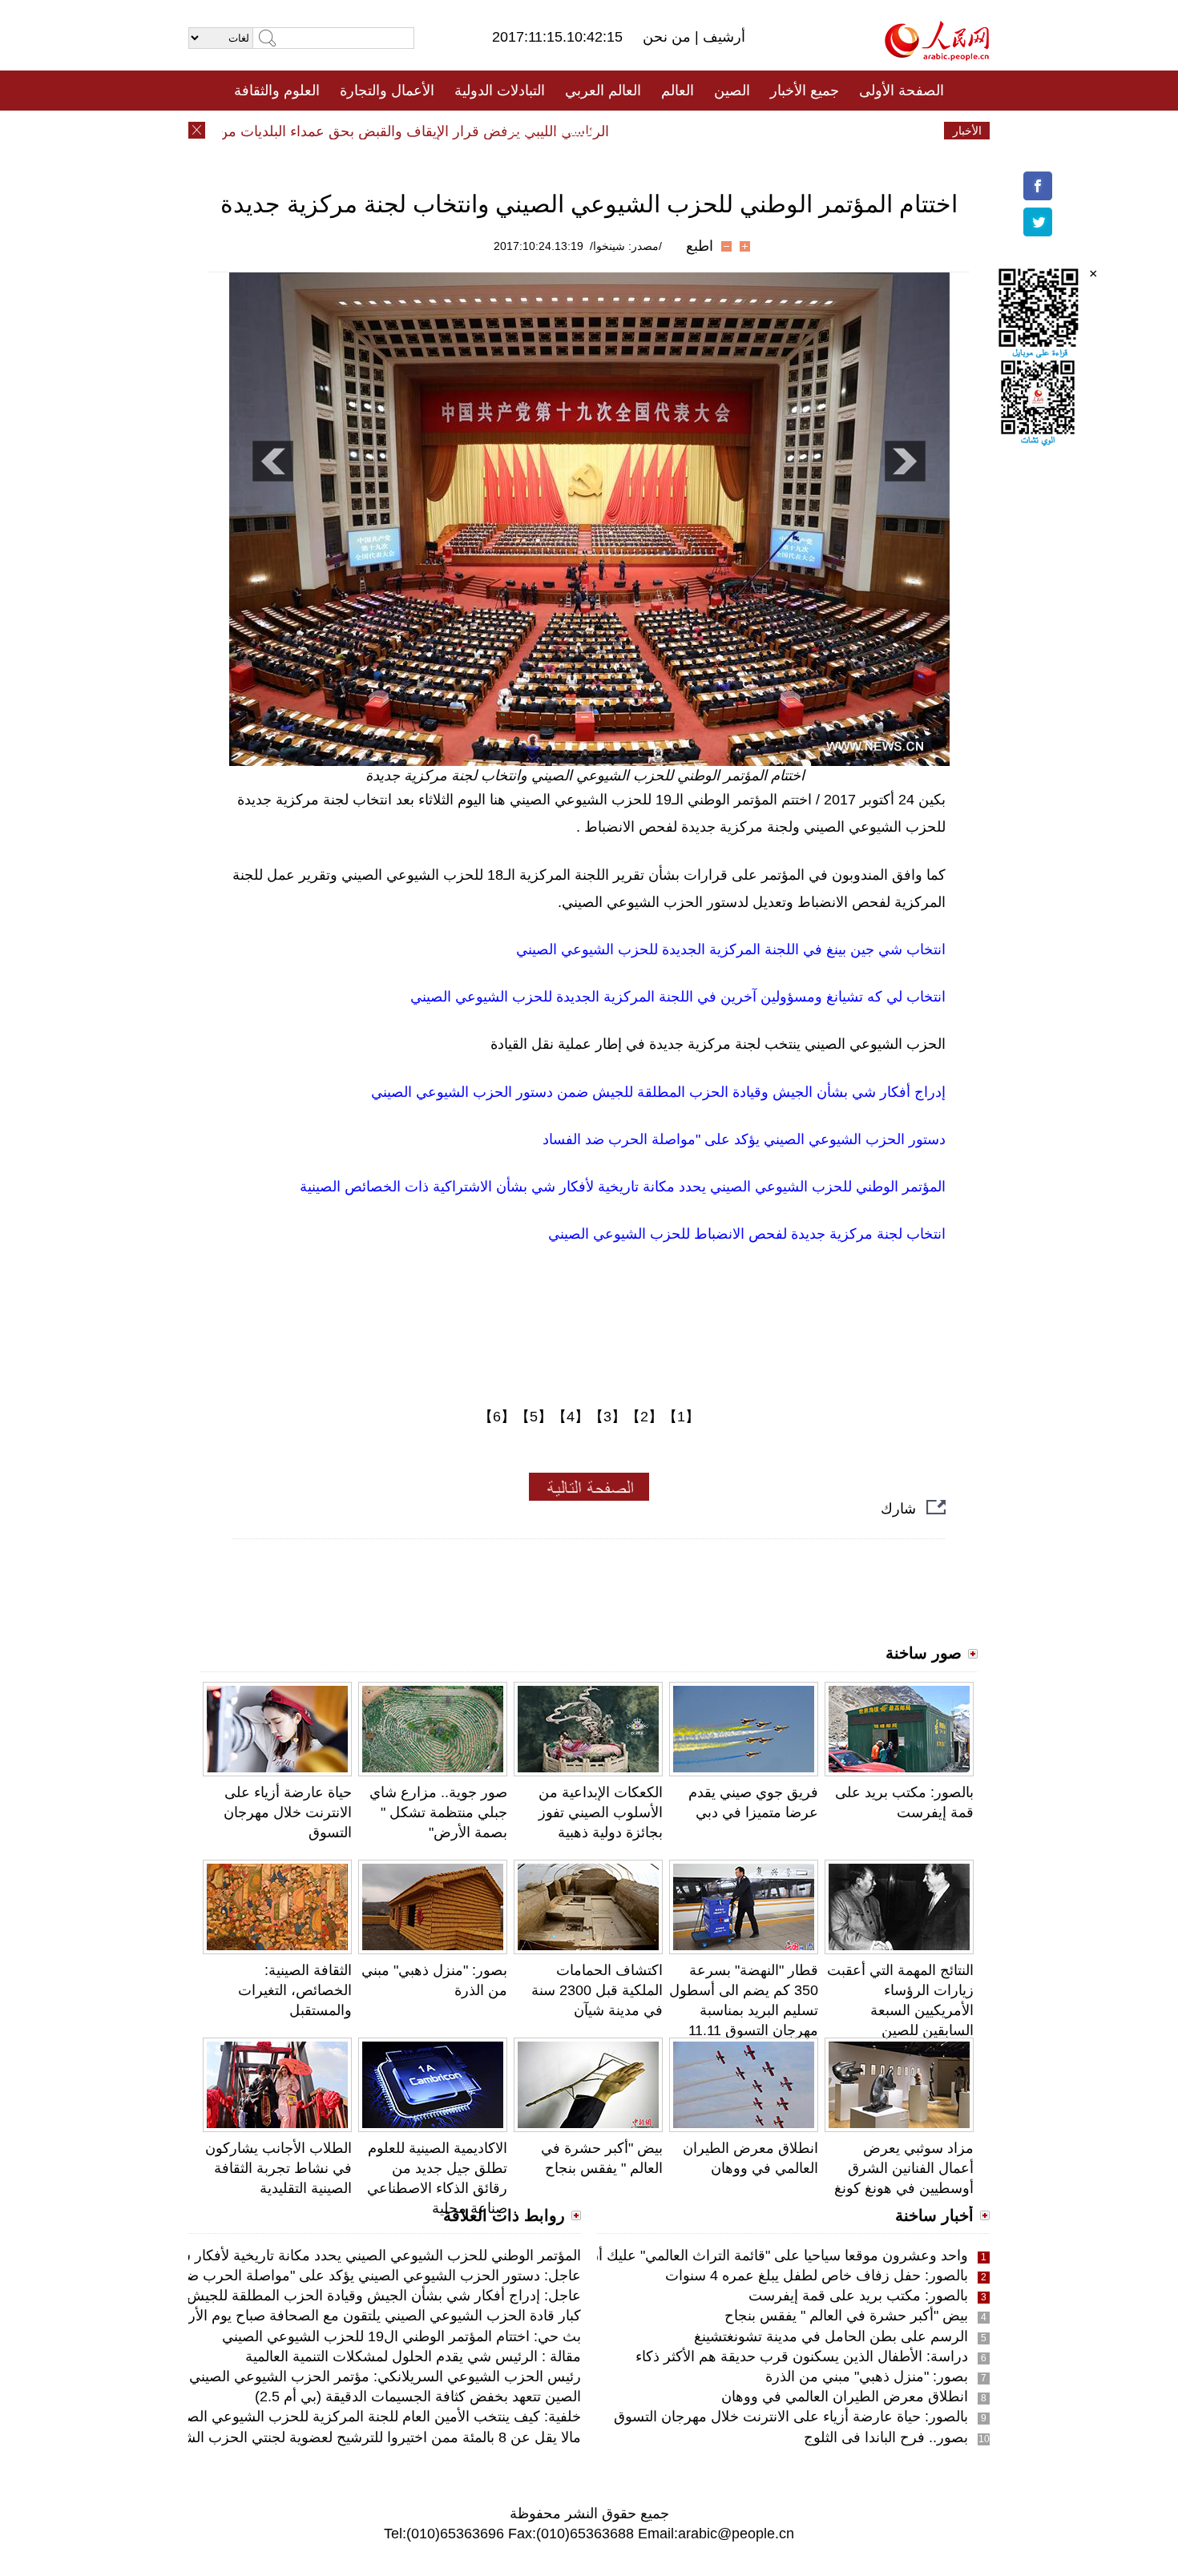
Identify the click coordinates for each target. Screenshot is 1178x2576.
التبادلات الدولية (500, 91)
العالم (678, 91)
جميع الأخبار (805, 91)
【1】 (681, 1417)
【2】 (644, 1417)
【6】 (497, 1417)
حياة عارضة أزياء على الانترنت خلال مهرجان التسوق (288, 1812)
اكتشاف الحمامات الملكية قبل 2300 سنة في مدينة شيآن (597, 1990)
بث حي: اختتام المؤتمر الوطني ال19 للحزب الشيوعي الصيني (401, 2336)
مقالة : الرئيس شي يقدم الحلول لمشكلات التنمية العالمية (413, 2356)
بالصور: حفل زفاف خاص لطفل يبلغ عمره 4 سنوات (817, 2276)
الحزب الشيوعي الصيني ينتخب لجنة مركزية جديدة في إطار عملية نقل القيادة (718, 1044)
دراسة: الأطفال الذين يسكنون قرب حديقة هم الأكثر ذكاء (802, 2356)
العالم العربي (603, 91)
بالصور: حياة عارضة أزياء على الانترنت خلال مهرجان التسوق (791, 2417)
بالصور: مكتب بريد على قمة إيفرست (858, 2296)
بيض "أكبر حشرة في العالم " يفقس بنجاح (846, 2316)
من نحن (669, 37)
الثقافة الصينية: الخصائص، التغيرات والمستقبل (295, 1990)
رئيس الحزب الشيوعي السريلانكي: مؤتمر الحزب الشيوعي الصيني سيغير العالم (347, 2376)
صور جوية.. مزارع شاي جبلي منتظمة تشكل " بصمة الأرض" (438, 1812)
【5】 (534, 1417)
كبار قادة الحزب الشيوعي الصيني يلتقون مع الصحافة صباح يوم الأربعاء (374, 2316)
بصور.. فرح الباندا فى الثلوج (886, 2437)
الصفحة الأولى (902, 91)
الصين (732, 91)
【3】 (607, 1417)
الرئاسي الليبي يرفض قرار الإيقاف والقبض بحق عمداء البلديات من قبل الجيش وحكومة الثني (371, 131)
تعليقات (577, 131)
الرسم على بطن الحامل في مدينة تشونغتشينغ (831, 2336)
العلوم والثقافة (277, 91)
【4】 (571, 1417)
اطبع (700, 246)
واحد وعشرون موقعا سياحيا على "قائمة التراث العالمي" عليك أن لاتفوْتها (756, 2256)
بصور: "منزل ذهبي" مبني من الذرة (867, 2376)
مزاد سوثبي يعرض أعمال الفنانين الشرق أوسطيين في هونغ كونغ (904, 2168)
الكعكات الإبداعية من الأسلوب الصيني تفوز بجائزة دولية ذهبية (601, 1812)
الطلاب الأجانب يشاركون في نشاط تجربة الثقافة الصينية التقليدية (278, 2168)
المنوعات (646, 131)
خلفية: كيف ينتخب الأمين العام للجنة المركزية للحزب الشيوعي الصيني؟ (370, 2417)
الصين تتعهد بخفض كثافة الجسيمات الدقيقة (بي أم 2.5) (418, 2397)
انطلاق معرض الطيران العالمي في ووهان (845, 2397)
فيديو (520, 131)
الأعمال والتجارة (387, 91)
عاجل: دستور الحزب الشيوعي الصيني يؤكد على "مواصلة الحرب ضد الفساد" (357, 2276)
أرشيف (722, 37)
